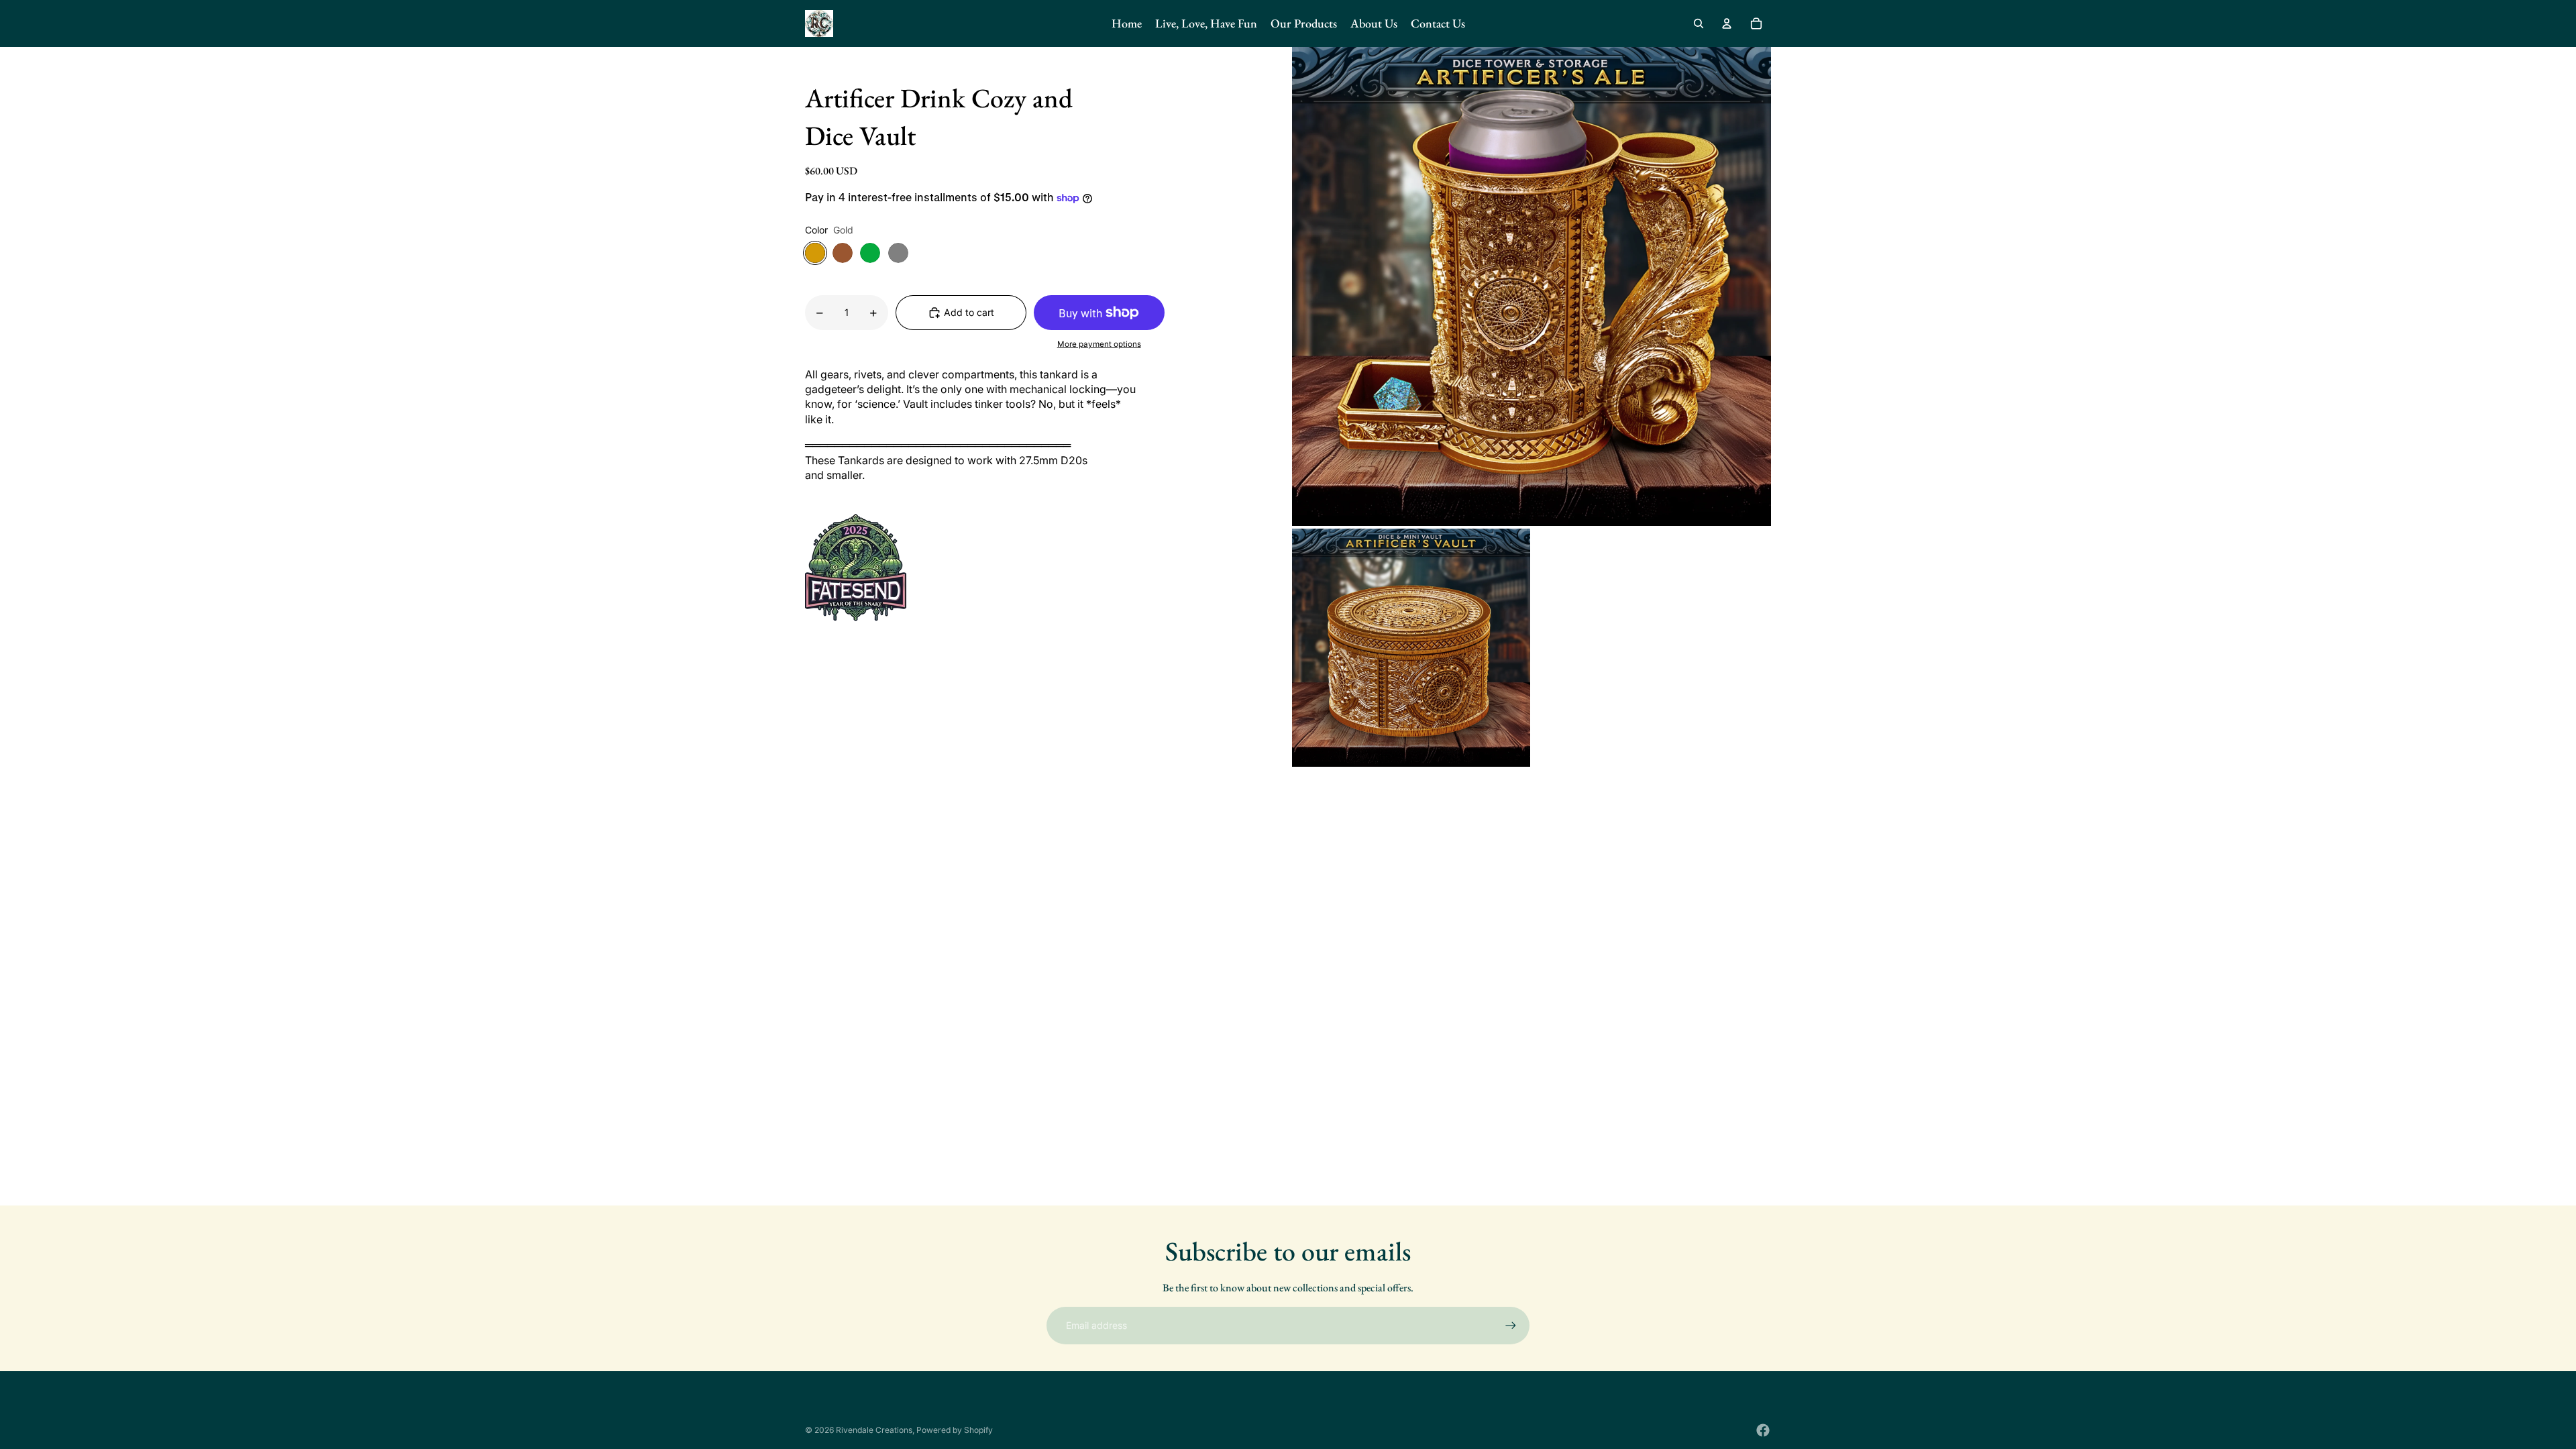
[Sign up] (1511, 1326)
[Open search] (1699, 23)
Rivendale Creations (874, 1430)
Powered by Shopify (955, 1430)
